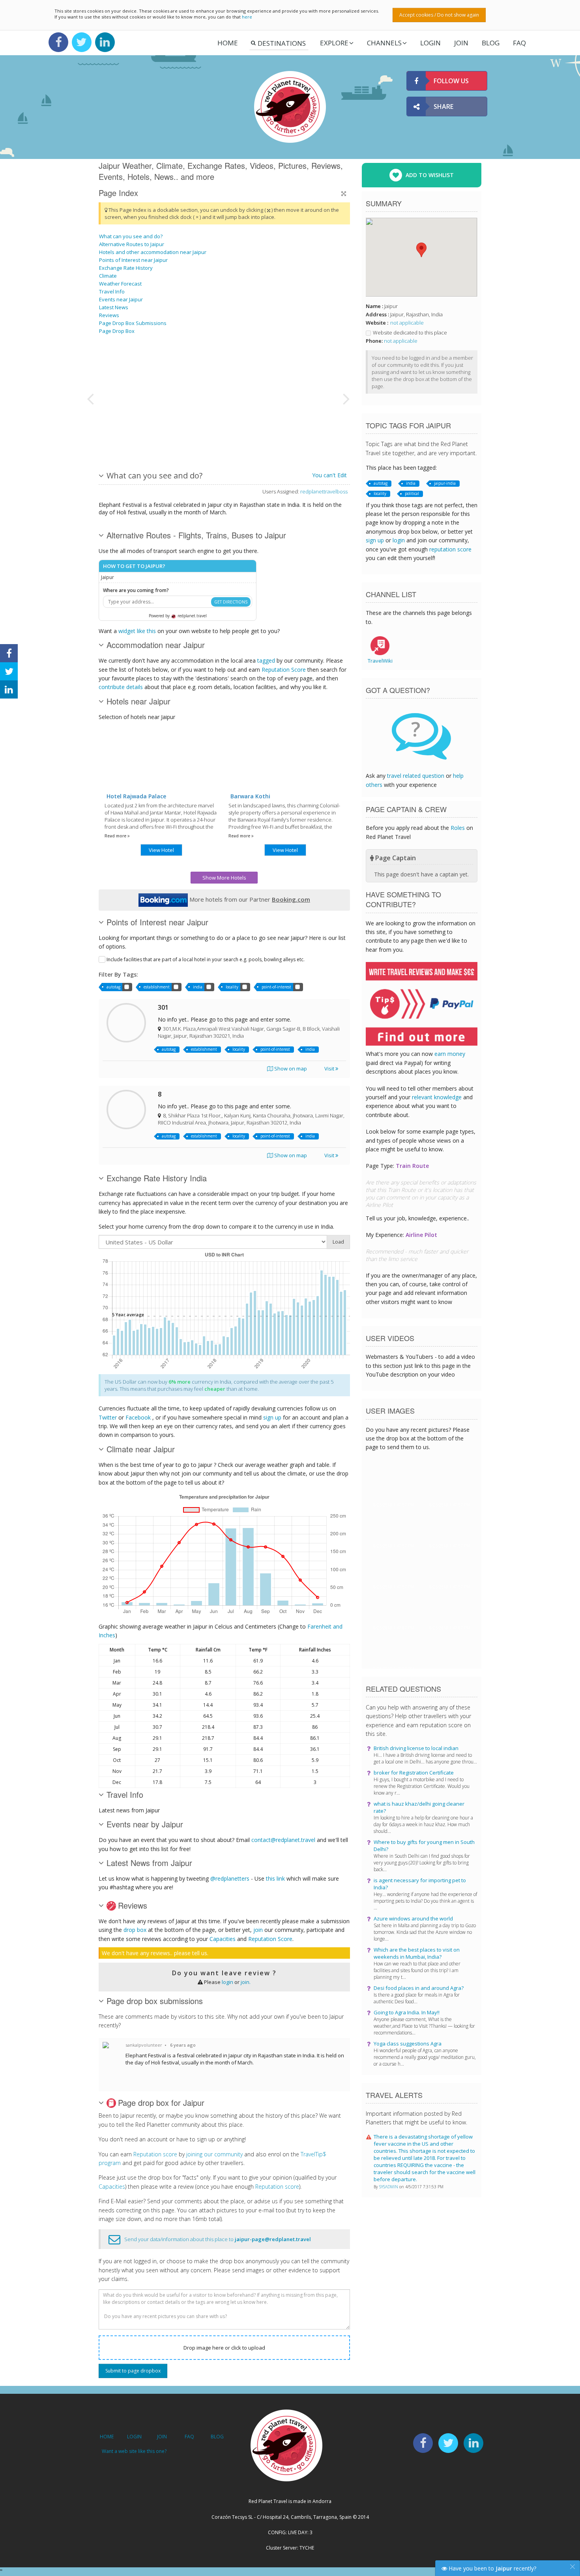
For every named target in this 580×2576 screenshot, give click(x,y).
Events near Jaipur (121, 299)
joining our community (214, 2154)
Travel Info (112, 291)
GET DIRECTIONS (231, 602)
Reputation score (155, 2154)
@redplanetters (230, 1878)
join (258, 1930)
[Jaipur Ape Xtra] (199, 428)
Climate (108, 276)
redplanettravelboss (324, 491)
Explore (334, 43)
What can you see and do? (131, 236)
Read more (116, 836)
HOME (107, 2437)
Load (338, 1242)
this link (275, 1878)
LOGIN (430, 43)
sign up (272, 1417)
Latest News (114, 307)
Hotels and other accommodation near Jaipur (153, 252)
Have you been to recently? (492, 2568)
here (247, 17)
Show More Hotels (224, 878)
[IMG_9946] (298, 428)
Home (228, 43)
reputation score (450, 549)
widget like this (137, 631)
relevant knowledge (437, 1097)
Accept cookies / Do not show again (439, 15)
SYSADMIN (389, 2187)
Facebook (138, 1417)
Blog (491, 43)
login (227, 1982)
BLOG (217, 2437)
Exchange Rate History (126, 268)
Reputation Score (284, 670)
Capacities (223, 1939)
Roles (458, 828)
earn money (450, 1054)
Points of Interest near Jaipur (133, 260)
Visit (330, 1069)
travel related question (416, 776)
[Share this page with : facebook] (9, 653)
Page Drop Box (117, 331)
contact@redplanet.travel (283, 1840)
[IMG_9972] (298, 368)
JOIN (461, 43)
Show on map (290, 1069)
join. (246, 1982)
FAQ (519, 43)
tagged (266, 660)
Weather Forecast (120, 284)
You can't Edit (329, 475)
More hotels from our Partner (249, 899)
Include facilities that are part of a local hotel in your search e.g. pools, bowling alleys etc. (206, 959)
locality (232, 987)
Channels (384, 43)
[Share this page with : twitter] (9, 671)
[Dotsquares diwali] (139, 428)
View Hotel (161, 850)
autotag (113, 987)
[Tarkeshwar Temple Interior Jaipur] (239, 428)
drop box (135, 1930)
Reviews (109, 315)
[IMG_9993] (199, 368)
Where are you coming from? (136, 590)
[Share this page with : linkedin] (9, 689)
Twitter (108, 1417)
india (198, 987)
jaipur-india (445, 483)
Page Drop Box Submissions (133, 323)
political (412, 493)
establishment (157, 987)
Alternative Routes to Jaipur (132, 244)
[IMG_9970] (239, 368)
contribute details (121, 687)
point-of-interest (276, 987)
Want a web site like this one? (134, 2451)
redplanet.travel (192, 616)
